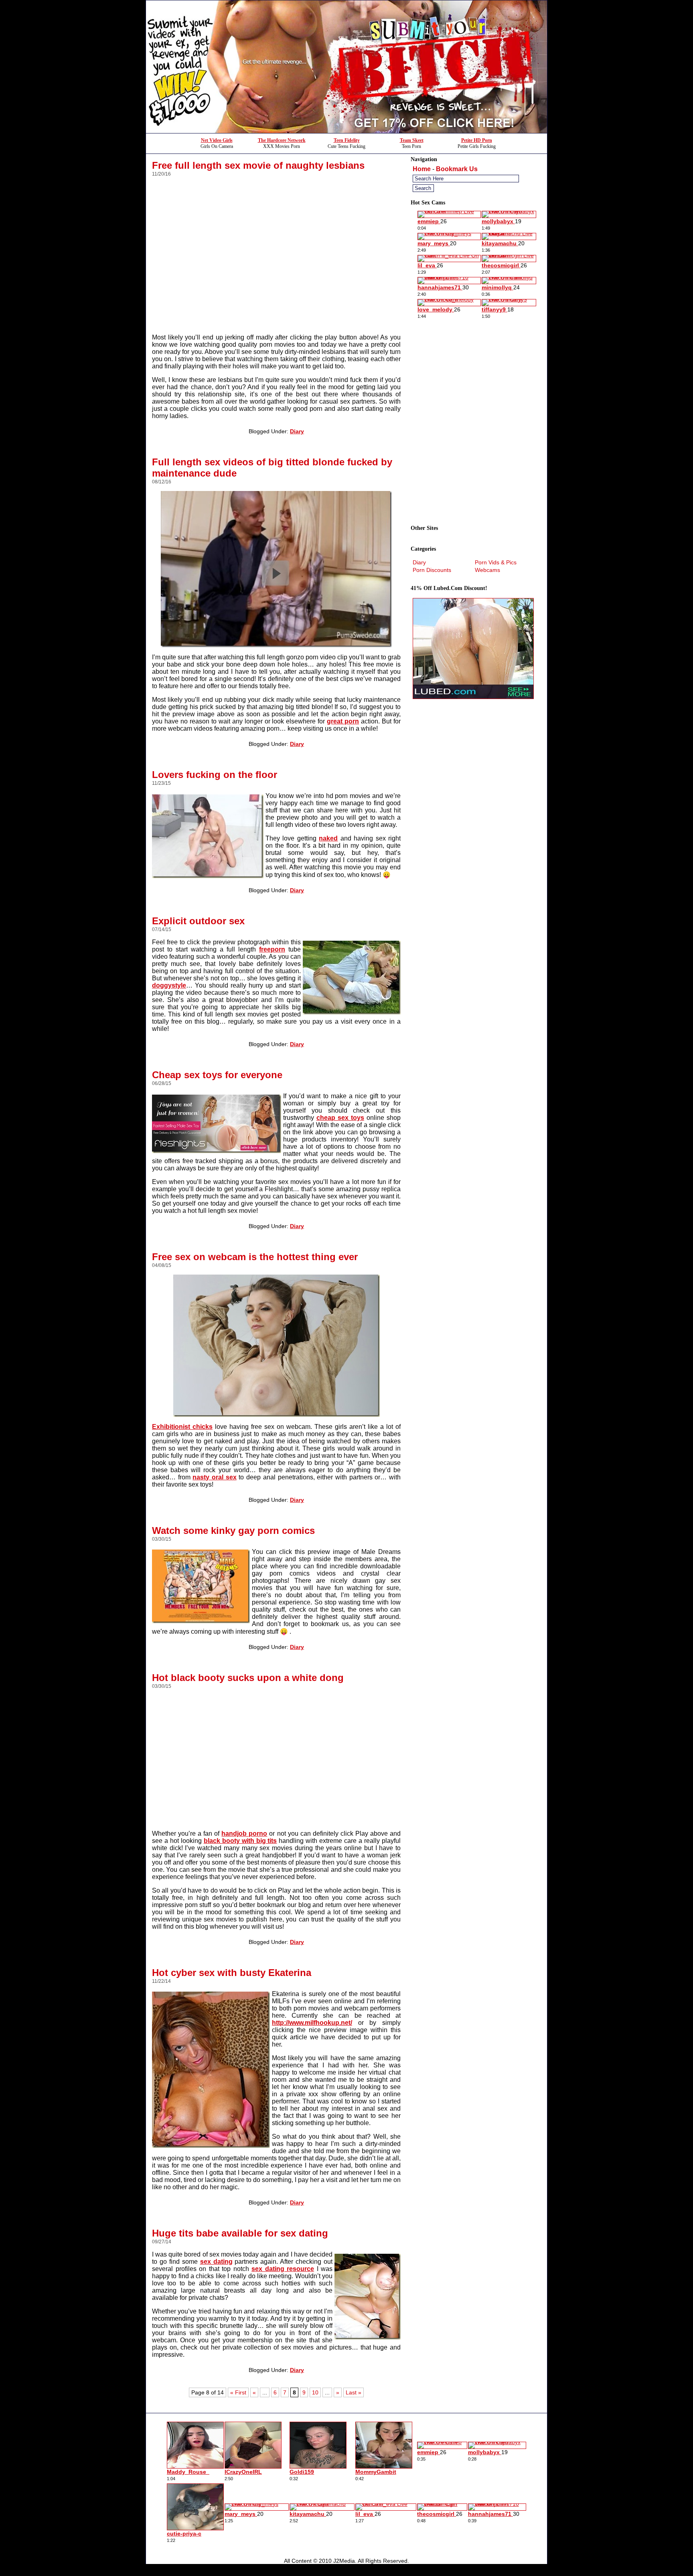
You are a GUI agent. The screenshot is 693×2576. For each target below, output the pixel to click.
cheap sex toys (340, 1118)
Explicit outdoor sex (198, 921)
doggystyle (169, 985)
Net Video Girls (217, 140)
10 (315, 2392)
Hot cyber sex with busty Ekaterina (232, 1973)
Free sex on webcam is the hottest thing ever (255, 1257)
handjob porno (244, 1834)
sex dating (216, 2262)
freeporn (272, 949)
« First (238, 2392)
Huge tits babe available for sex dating (240, 2233)
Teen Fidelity (347, 140)
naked (328, 838)
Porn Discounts (432, 570)
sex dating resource (283, 2269)
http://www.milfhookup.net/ (312, 2023)
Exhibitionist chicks (182, 1427)
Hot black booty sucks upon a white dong (248, 1678)
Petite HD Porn (477, 140)
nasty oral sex (214, 1477)
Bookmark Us (457, 169)
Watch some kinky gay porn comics (233, 1530)
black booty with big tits (240, 1841)
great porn (343, 721)
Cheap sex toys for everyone (217, 1075)
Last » (354, 2392)
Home (422, 169)
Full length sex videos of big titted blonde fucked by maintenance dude (272, 468)
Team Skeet (412, 140)
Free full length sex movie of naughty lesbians (258, 165)
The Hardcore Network (282, 140)
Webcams (487, 570)
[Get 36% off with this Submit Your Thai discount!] (346, 131)
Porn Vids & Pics (496, 562)
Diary (297, 431)
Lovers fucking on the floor (215, 775)
